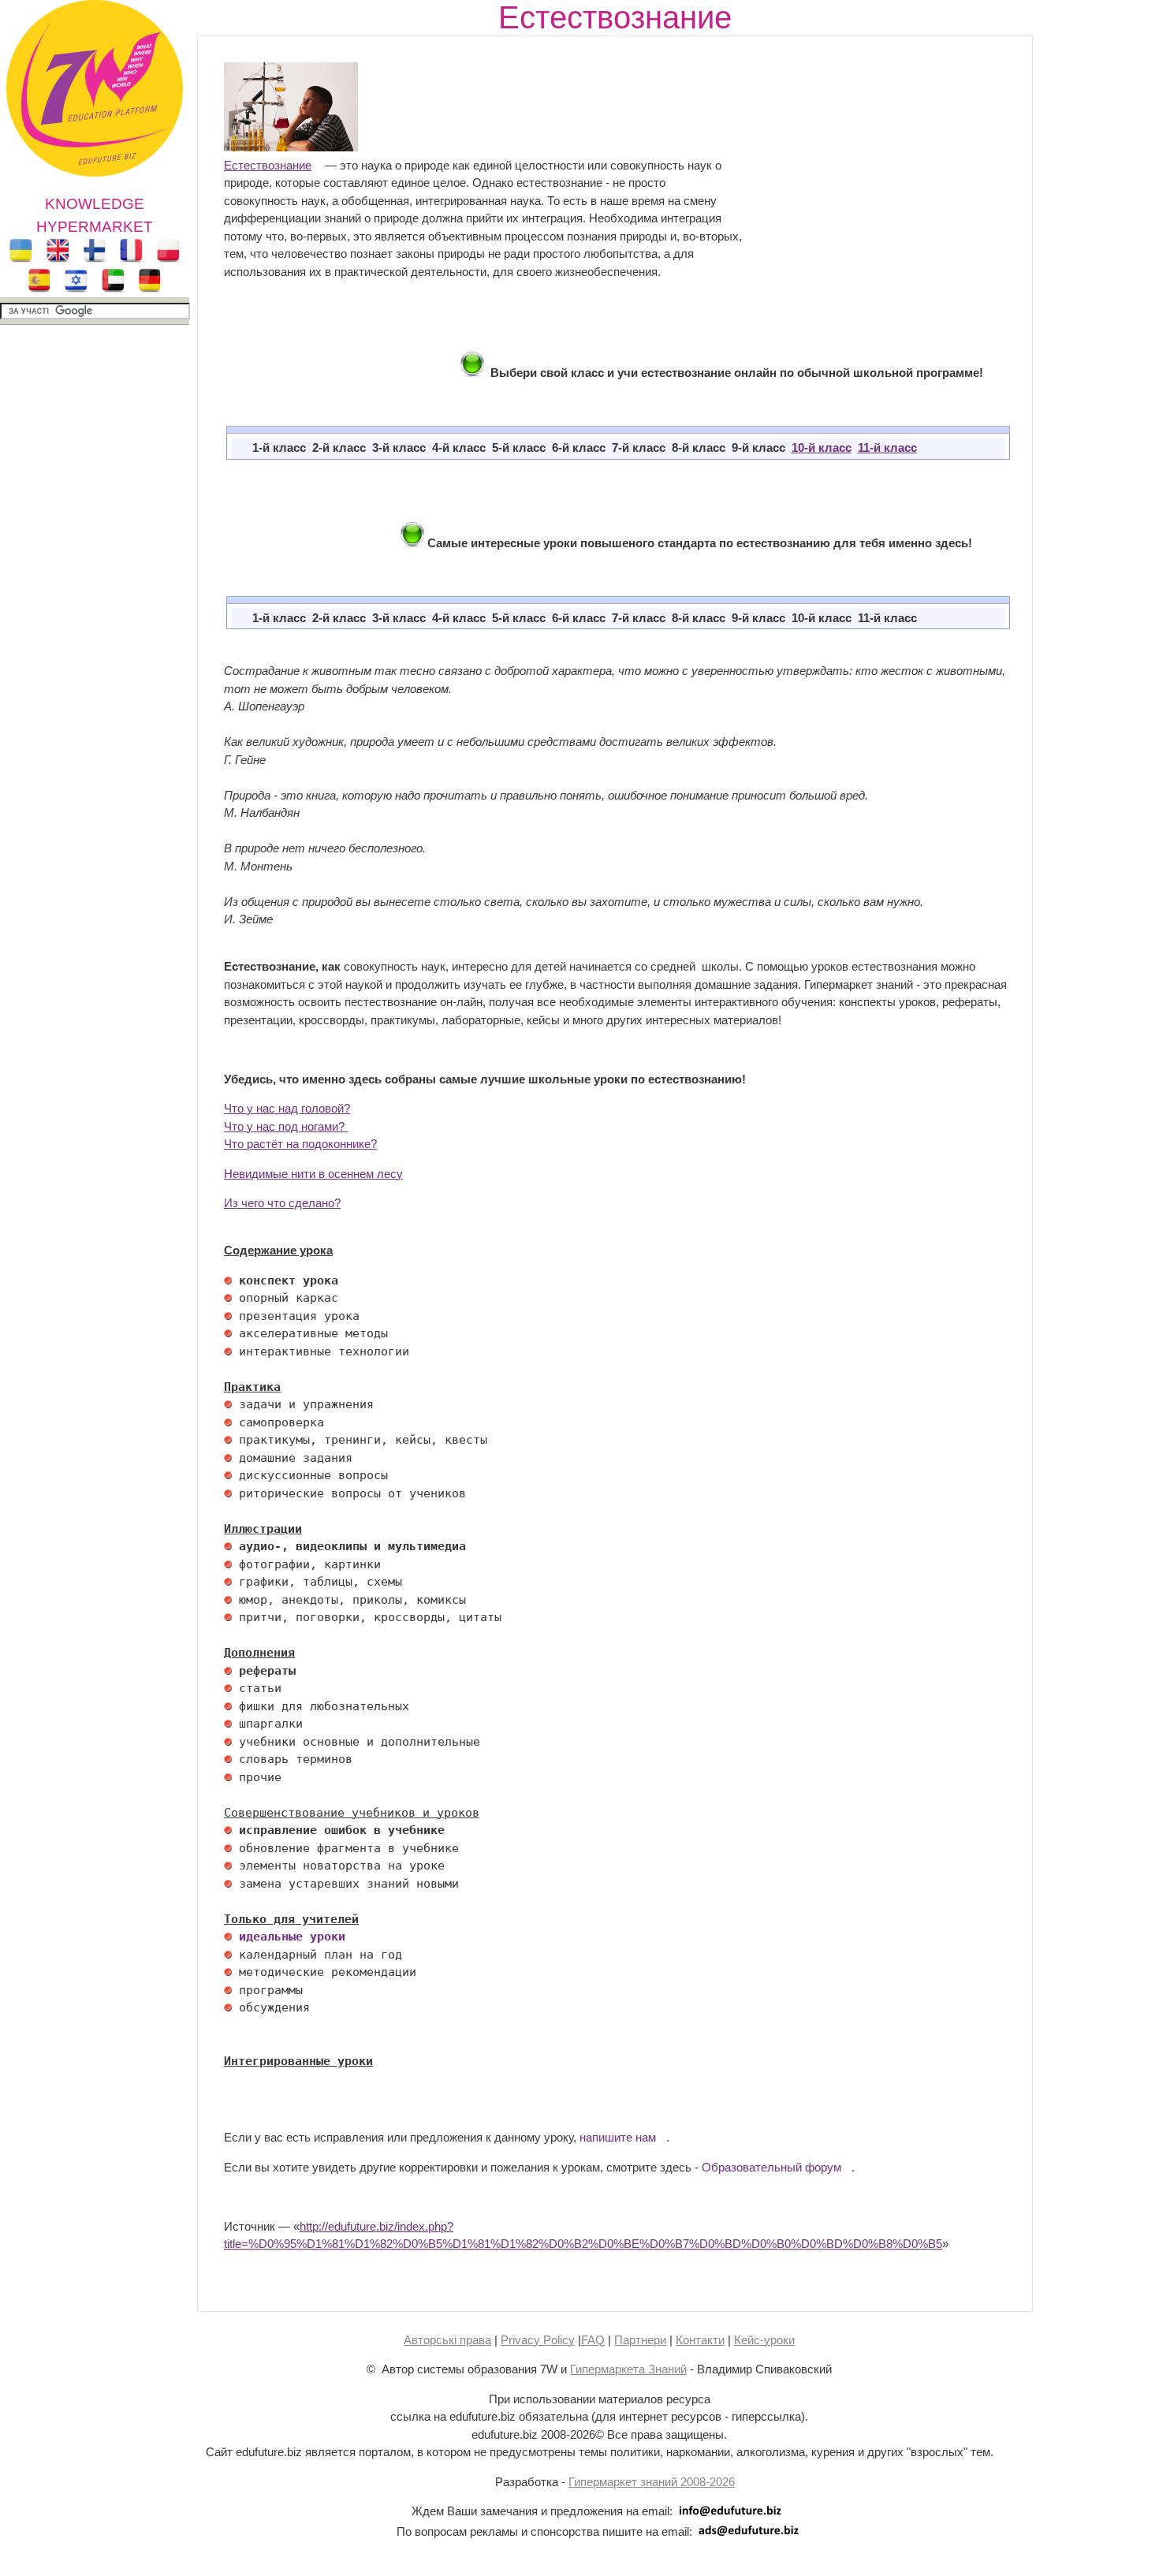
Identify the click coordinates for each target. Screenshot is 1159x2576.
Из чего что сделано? (282, 1203)
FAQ (593, 2340)
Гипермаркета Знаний (628, 2369)
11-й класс (887, 447)
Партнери (640, 2340)
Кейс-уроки (764, 2340)
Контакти (700, 2340)
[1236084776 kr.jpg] (228, 1281)
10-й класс (822, 447)
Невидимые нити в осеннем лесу (313, 1174)
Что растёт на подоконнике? (300, 1144)
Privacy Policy (538, 2340)
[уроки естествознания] (291, 147)
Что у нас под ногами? (286, 1126)
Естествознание (268, 165)
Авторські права (447, 2340)
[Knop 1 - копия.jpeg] (472, 373)
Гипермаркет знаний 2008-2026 (652, 2482)
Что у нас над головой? (287, 1108)
